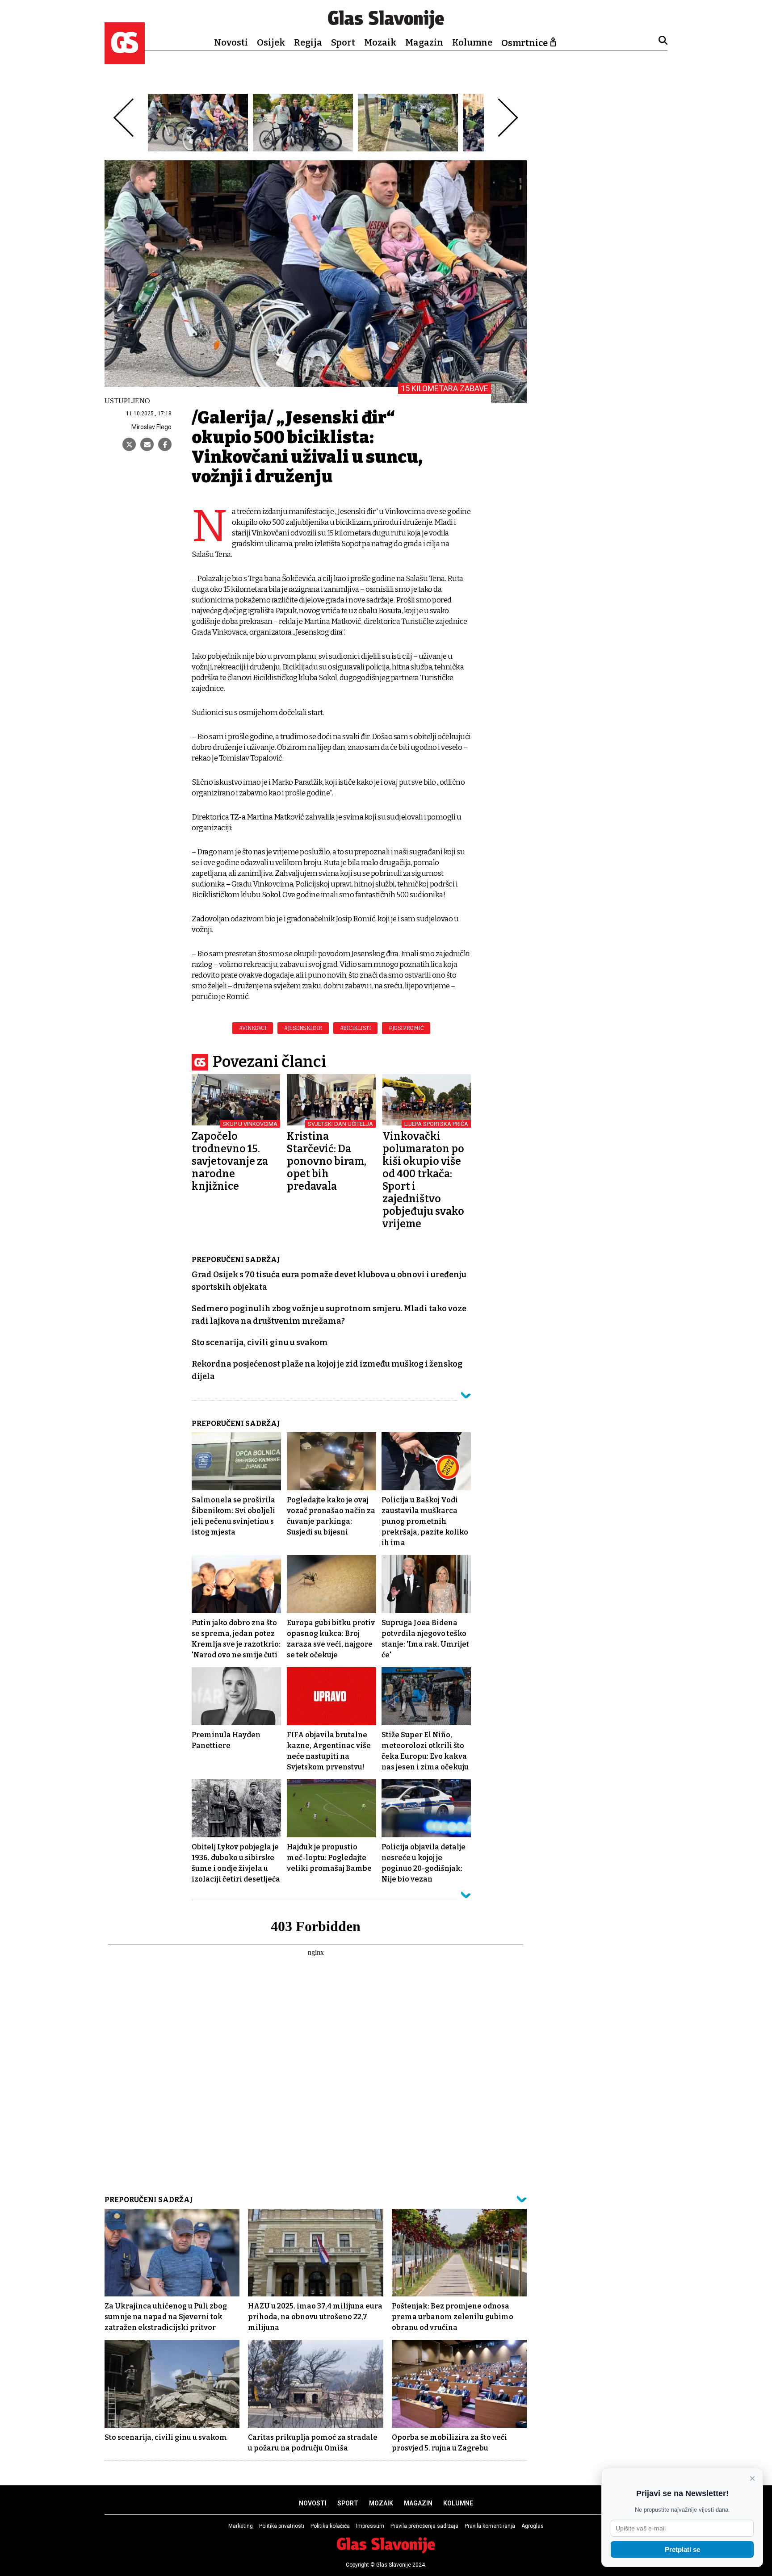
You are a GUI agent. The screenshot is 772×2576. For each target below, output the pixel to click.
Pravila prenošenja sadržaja (424, 2526)
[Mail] (147, 444)
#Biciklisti (356, 1028)
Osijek (271, 42)
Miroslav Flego (151, 427)
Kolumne (472, 42)
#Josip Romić (406, 1028)
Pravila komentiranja (490, 2526)
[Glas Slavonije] (125, 60)
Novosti (231, 42)
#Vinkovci (253, 1028)
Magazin (424, 42)
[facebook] (165, 444)
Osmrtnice (524, 43)
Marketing (241, 2526)
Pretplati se (682, 2549)
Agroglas (533, 2526)
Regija (308, 42)
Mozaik (380, 42)
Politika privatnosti (282, 2526)
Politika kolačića (330, 2526)
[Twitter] (129, 444)
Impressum (370, 2526)
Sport (343, 42)
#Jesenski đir (303, 1028)
